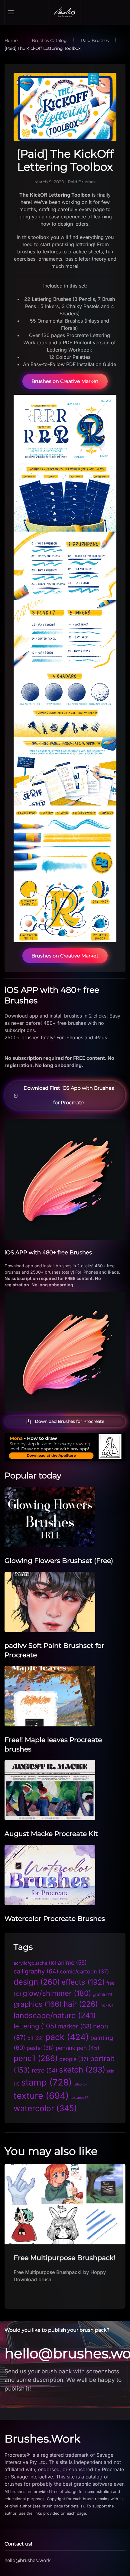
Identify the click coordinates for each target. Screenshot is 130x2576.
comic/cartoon (84, 1971)
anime (72, 1963)
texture (41, 2096)
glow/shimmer (57, 1993)
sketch (82, 2070)
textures (80, 2098)
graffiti (102, 1994)
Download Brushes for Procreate (70, 1421)
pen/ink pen (78, 2048)
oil (36, 2038)
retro (45, 2070)
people (74, 2059)
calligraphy (36, 1971)
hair (81, 2004)
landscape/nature (55, 2015)
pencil (36, 2058)
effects (83, 1982)
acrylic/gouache (35, 1963)
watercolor (45, 2108)
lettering (35, 2026)
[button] (11, 12)
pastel (40, 2048)
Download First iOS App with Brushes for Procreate (69, 1095)
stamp (47, 2082)
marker (75, 2026)
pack (67, 2037)
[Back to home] (65, 12)
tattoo (80, 2084)
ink (106, 2005)
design (37, 1982)
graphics (38, 2004)
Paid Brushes (82, 182)
